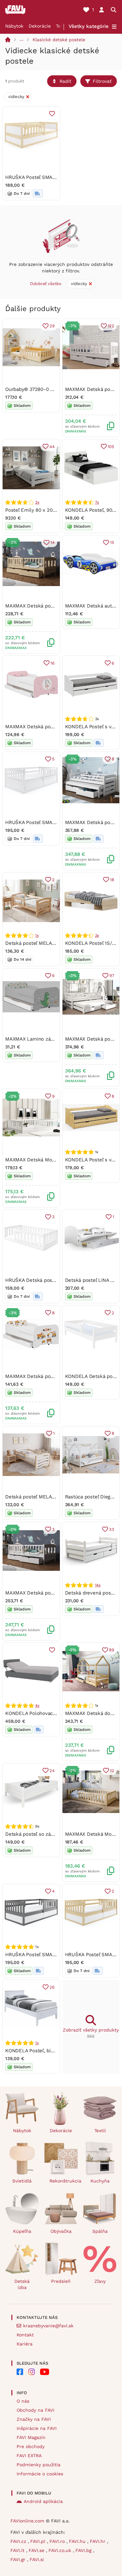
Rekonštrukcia (64, 2181)
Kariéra (25, 2344)
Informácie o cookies (40, 2474)
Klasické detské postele (59, 40)
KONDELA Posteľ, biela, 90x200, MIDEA (50, 2051)
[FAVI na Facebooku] (20, 2372)
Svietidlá (22, 2181)
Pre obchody (31, 2446)
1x (37, 935)
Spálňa (100, 2231)
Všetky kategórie (89, 26)
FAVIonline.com (27, 2521)
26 (52, 1987)
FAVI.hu (78, 2541)
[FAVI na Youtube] (45, 2372)
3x (37, 502)
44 (52, 447)
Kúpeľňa (22, 2231)
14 (53, 542)
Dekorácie (40, 26)
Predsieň (61, 2281)
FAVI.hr (98, 2541)
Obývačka (61, 2231)
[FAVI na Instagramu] (32, 2372)
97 (112, 975)
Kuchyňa (100, 2181)
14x (98, 1585)
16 (53, 663)
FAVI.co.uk (61, 2550)
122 (111, 326)
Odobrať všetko (46, 284)
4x (37, 1706)
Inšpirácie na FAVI (37, 2428)
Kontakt (25, 2335)
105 (111, 447)
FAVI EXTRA (29, 2456)
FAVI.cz (19, 2541)
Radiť (65, 81)
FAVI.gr (19, 2559)
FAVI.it (18, 2550)
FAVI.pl (39, 2541)
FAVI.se (37, 2550)
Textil (62, 26)
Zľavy (100, 2281)
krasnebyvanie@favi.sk (48, 2326)
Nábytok (14, 26)
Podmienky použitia (39, 2465)
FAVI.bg (84, 2550)
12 (112, 1771)
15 (112, 542)
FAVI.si (37, 2559)
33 (112, 1529)
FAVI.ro (58, 2541)
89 (112, 1650)
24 (52, 1771)
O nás (23, 2401)
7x (97, 502)
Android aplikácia (43, 2501)
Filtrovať (102, 81)
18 (112, 880)
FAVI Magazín (31, 2437)
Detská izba (22, 2284)
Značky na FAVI (34, 2419)
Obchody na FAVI (35, 2410)
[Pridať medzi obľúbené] (52, 114)
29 (52, 326)
